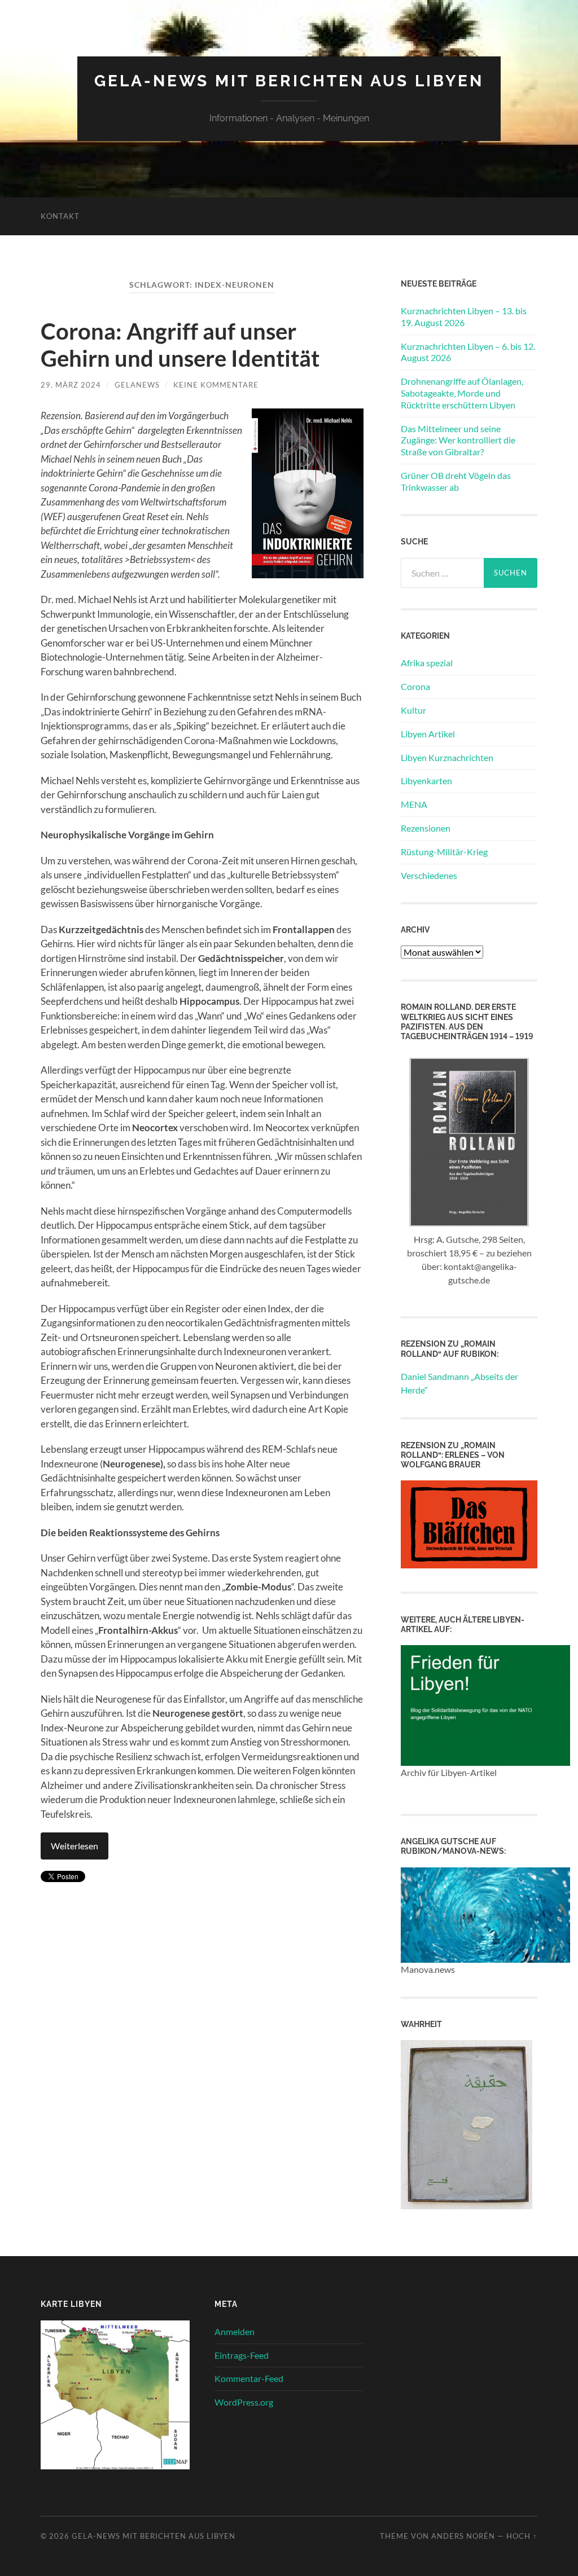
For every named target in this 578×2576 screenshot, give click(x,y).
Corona (415, 686)
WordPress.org (244, 2402)
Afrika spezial (427, 663)
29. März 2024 (71, 385)
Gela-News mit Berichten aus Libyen (289, 81)
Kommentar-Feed (249, 2378)
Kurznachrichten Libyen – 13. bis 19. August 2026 (464, 316)
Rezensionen (426, 828)
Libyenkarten (426, 781)
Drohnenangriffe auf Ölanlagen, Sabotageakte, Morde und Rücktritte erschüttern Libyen (462, 393)
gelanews (137, 385)
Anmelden (235, 2331)
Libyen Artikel (428, 734)
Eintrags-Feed (242, 2355)
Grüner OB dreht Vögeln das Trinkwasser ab (456, 481)
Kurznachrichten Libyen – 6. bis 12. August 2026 (468, 352)
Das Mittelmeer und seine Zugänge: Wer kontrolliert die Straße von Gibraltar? (458, 440)
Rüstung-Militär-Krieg (444, 852)
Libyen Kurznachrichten (447, 757)
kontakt (60, 216)
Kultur (413, 710)
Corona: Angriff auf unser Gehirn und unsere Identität (180, 345)
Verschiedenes (429, 875)
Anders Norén (463, 2536)
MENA (414, 804)
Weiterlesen (75, 1846)
